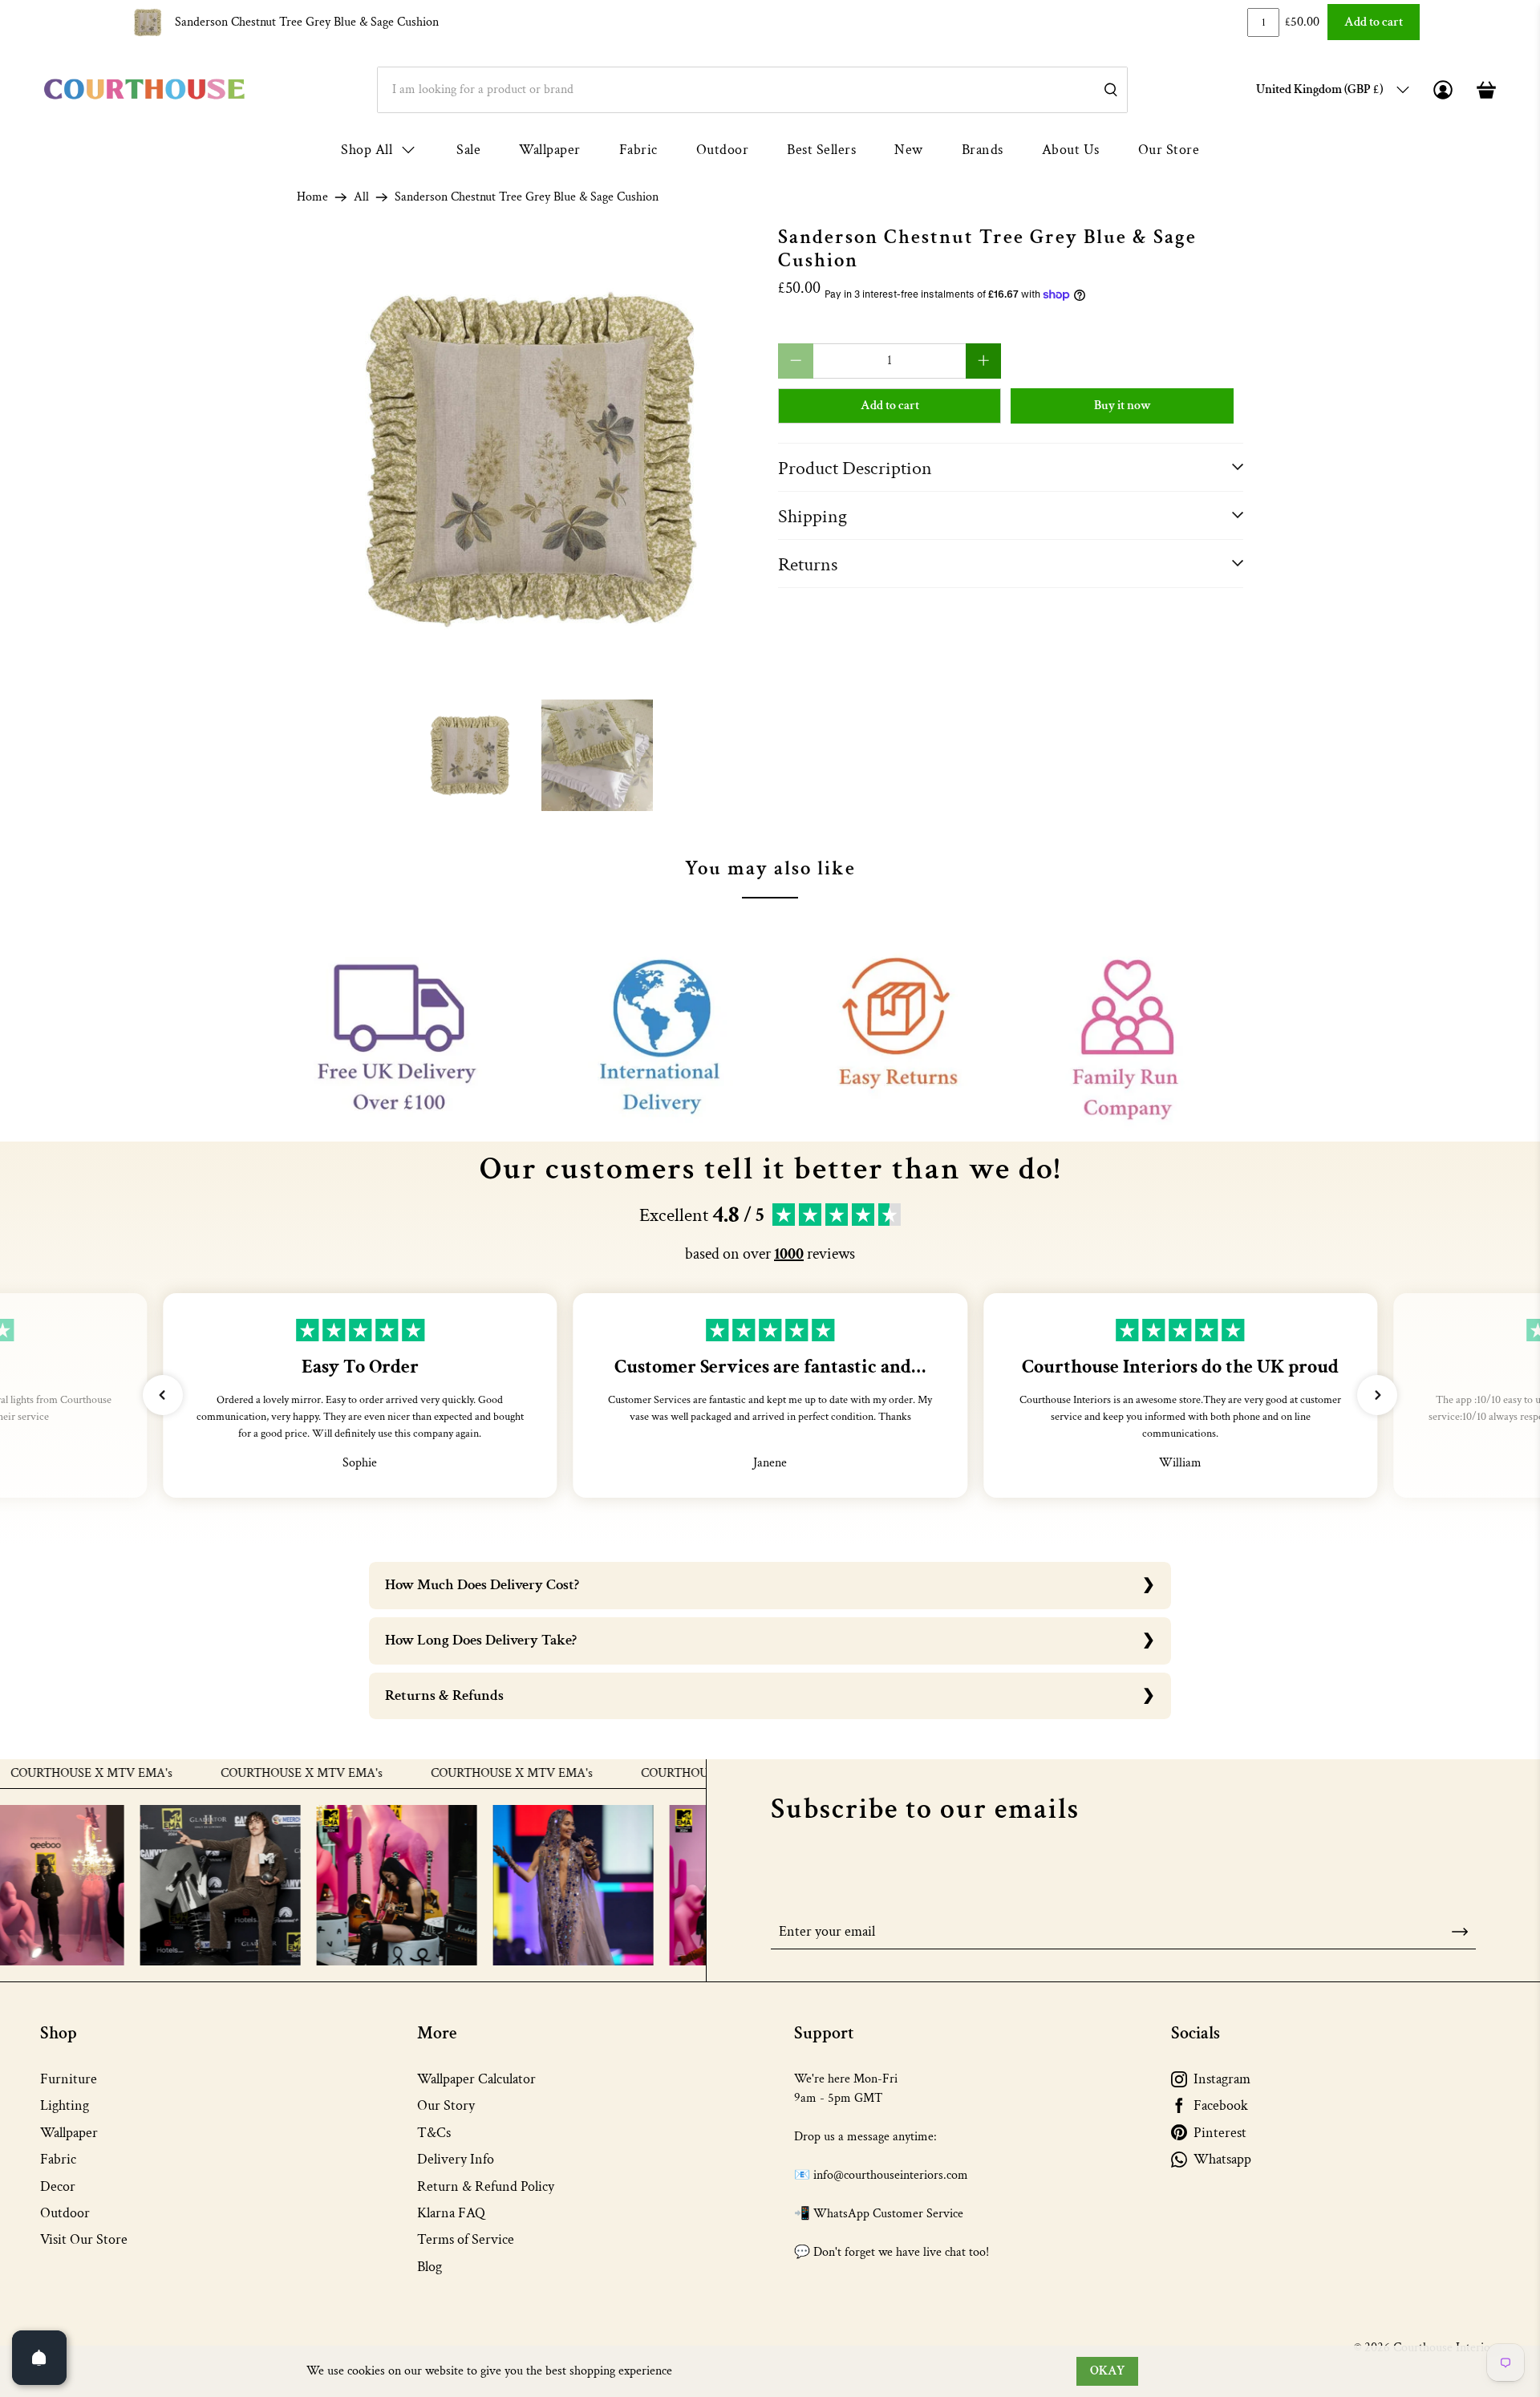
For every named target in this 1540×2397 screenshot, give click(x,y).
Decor (58, 2186)
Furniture (69, 2079)
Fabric (638, 150)
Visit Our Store (84, 2239)
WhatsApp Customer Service (888, 2214)
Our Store (1169, 150)
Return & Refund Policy (486, 2186)
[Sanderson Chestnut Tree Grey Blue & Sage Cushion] (529, 459)
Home (312, 197)
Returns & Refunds (444, 1695)
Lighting (65, 2105)
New (909, 150)
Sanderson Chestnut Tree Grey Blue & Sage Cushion (307, 22)
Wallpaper (550, 150)
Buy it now (1123, 406)
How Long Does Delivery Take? (481, 1640)
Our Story (446, 2105)
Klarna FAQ (451, 2213)
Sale (468, 150)
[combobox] (752, 90)
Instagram (1222, 2079)
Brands (983, 150)
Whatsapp (1222, 2159)
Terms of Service (466, 2239)
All (361, 197)
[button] (163, 1395)
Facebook (1221, 2105)
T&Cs (434, 2133)
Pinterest (1220, 2133)
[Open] (39, 2358)
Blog (430, 2267)
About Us (1071, 150)
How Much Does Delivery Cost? (482, 1585)
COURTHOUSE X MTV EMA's (239, 1774)
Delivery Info (456, 2159)
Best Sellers (821, 150)
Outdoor (723, 150)
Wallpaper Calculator (476, 2079)
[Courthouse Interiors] (144, 89)
